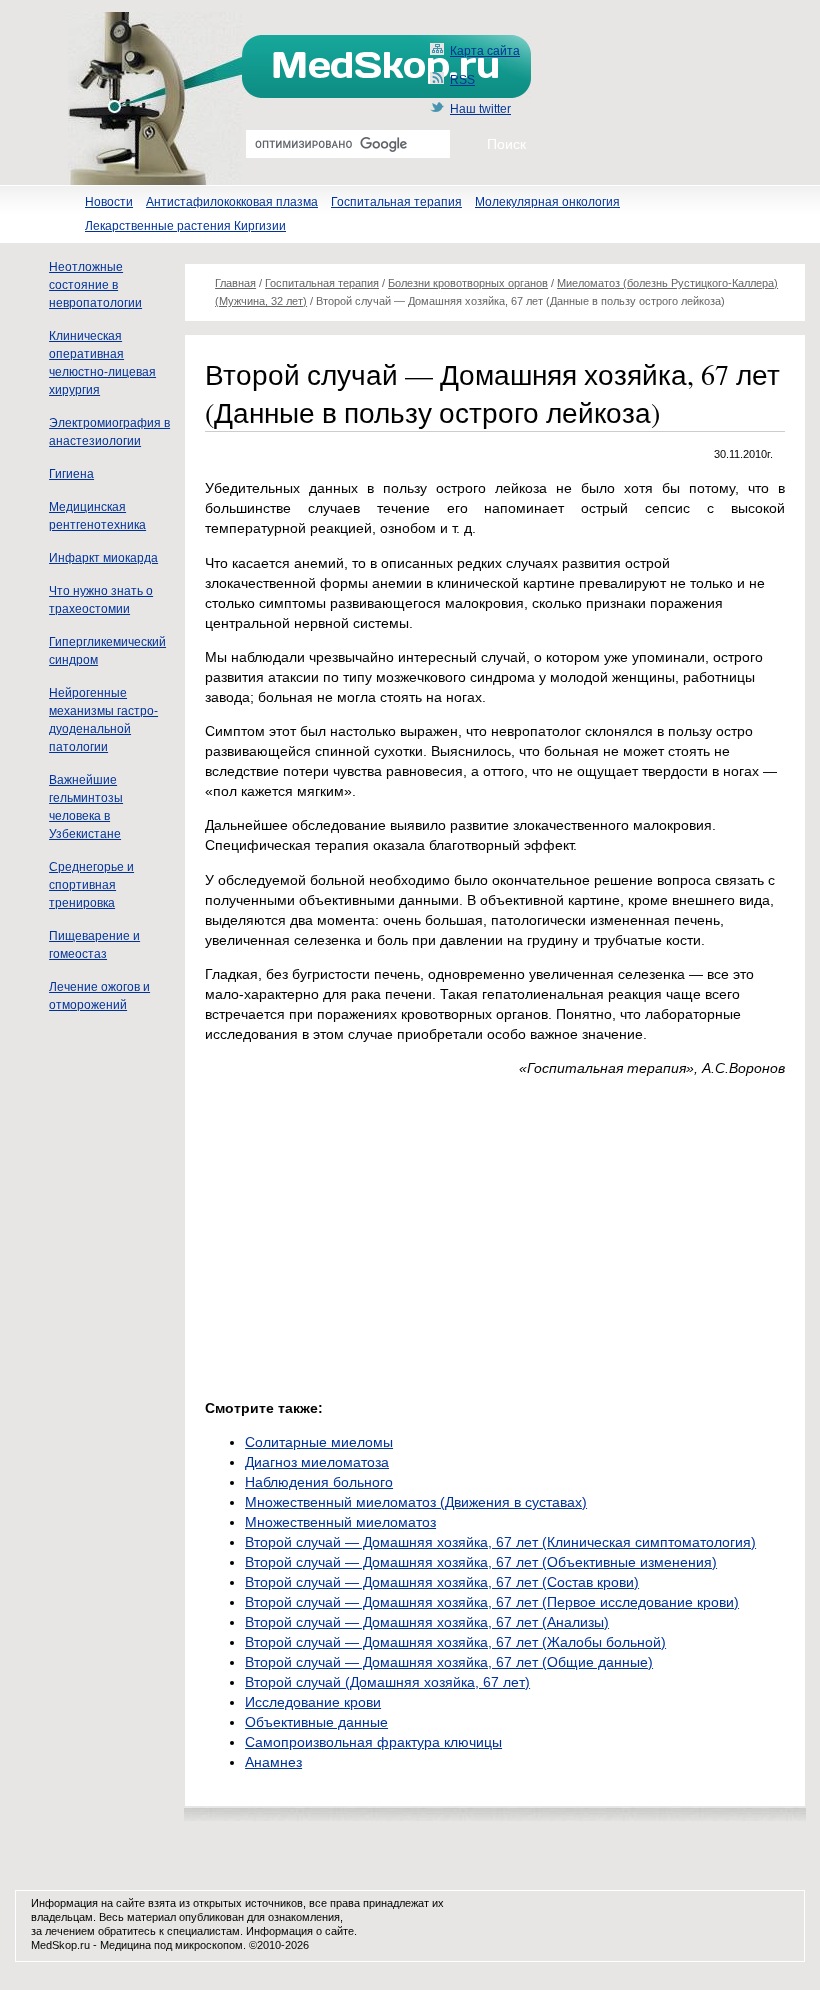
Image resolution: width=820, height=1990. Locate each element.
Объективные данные (316, 1722)
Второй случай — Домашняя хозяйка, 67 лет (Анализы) (427, 1622)
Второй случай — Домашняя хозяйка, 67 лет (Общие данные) (449, 1662)
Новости (109, 202)
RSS (462, 80)
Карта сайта (485, 51)
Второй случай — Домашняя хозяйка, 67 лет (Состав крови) (442, 1582)
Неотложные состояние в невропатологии (95, 285)
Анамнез (273, 1762)
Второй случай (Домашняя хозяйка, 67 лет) (387, 1682)
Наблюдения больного (319, 1482)
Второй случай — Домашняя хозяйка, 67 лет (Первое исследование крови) (492, 1602)
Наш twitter (480, 109)
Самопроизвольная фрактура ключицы (373, 1742)
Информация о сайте (300, 1931)
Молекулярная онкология (547, 202)
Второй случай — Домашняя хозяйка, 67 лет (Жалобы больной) (455, 1642)
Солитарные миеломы (319, 1442)
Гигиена (71, 474)
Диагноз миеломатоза (317, 1462)
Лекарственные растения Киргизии (185, 226)
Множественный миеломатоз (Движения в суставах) (416, 1502)
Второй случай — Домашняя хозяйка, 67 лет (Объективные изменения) (481, 1562)
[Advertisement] (373, 1233)
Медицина (125, 1945)
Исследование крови (313, 1702)
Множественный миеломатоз (340, 1522)
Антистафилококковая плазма (232, 202)
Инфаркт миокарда (103, 558)
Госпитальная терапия (396, 202)
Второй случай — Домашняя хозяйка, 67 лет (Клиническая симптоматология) (500, 1542)
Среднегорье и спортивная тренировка (91, 885)
